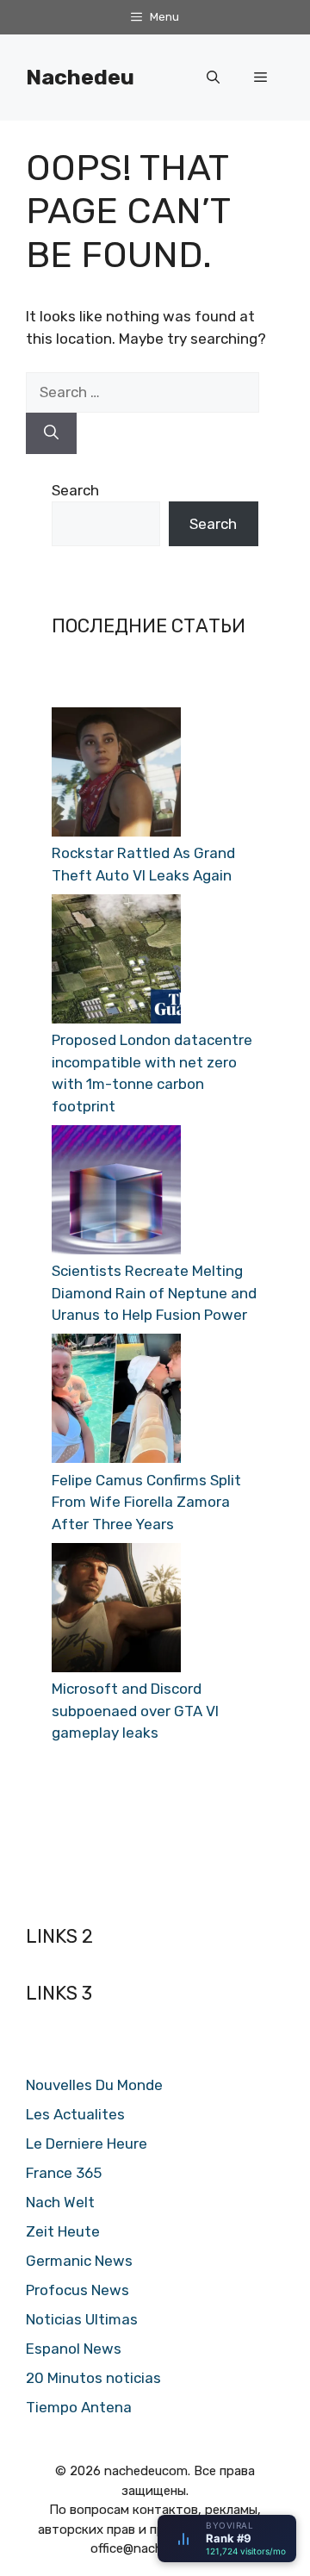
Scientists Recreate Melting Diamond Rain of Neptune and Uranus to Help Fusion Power (154, 1293)
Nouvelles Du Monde (94, 2085)
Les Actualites (75, 2114)
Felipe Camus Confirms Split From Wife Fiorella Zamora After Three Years (146, 1502)
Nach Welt (60, 2202)
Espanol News (74, 2349)
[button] (213, 78)
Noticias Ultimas (82, 2319)
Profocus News (77, 2290)
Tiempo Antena (79, 2407)
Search (75, 490)
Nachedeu (80, 77)
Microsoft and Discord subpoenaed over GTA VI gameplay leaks (135, 1711)
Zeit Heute (63, 2231)
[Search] (51, 433)
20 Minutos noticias (93, 2378)
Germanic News (79, 2261)
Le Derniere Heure (87, 2144)
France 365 (64, 2173)
